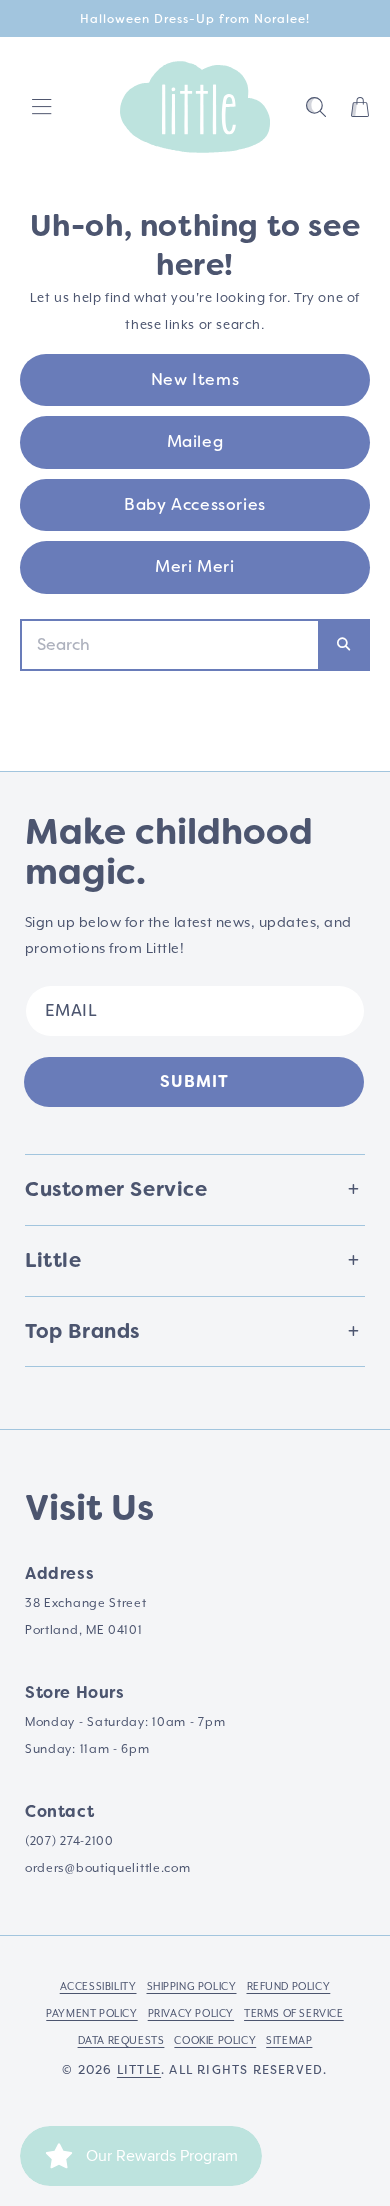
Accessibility (98, 1987)
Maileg (195, 441)
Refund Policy (289, 1987)
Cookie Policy (215, 2041)
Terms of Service (294, 2014)
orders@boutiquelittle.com (108, 1868)
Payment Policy (91, 2014)
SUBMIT (194, 1081)
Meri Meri (194, 566)
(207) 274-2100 (69, 1841)
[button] (316, 107)
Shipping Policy (192, 1987)
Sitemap (289, 2041)
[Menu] (42, 107)
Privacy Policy (191, 2014)
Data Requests (121, 2041)
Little (139, 2070)
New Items (195, 379)
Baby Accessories (195, 504)
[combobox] (170, 645)
